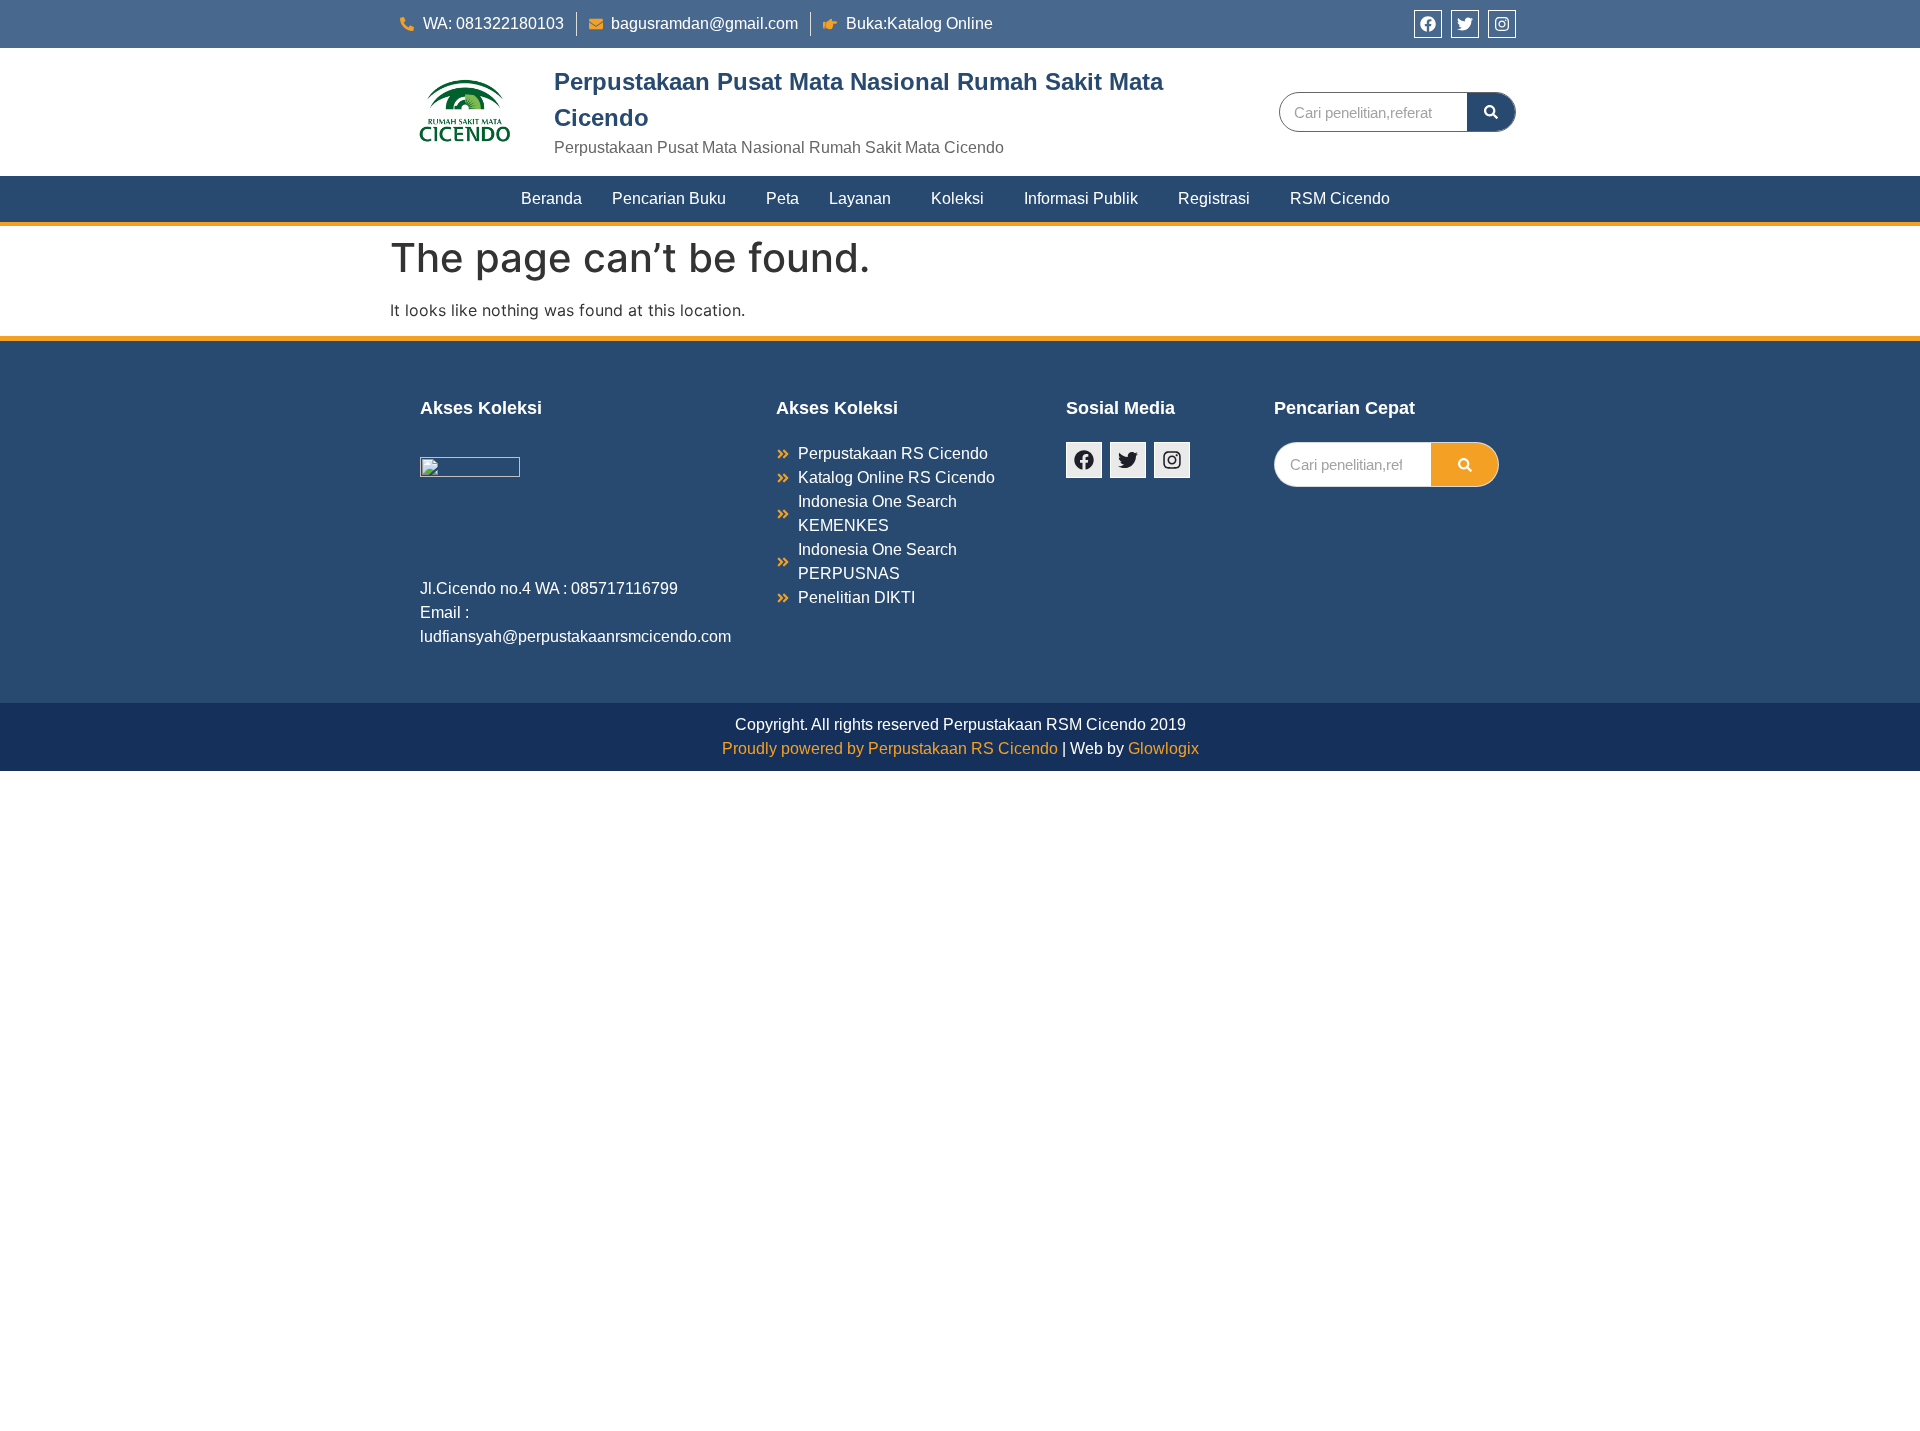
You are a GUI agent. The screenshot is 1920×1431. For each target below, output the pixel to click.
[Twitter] (1465, 24)
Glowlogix (1163, 748)
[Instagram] (1502, 24)
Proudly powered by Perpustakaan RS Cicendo (890, 748)
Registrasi (1214, 198)
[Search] (1491, 112)
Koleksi (957, 198)
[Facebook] (1428, 24)
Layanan (860, 198)
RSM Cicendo (1340, 198)
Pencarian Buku (669, 198)
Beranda (551, 198)
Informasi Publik (1081, 198)
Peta (782, 198)
